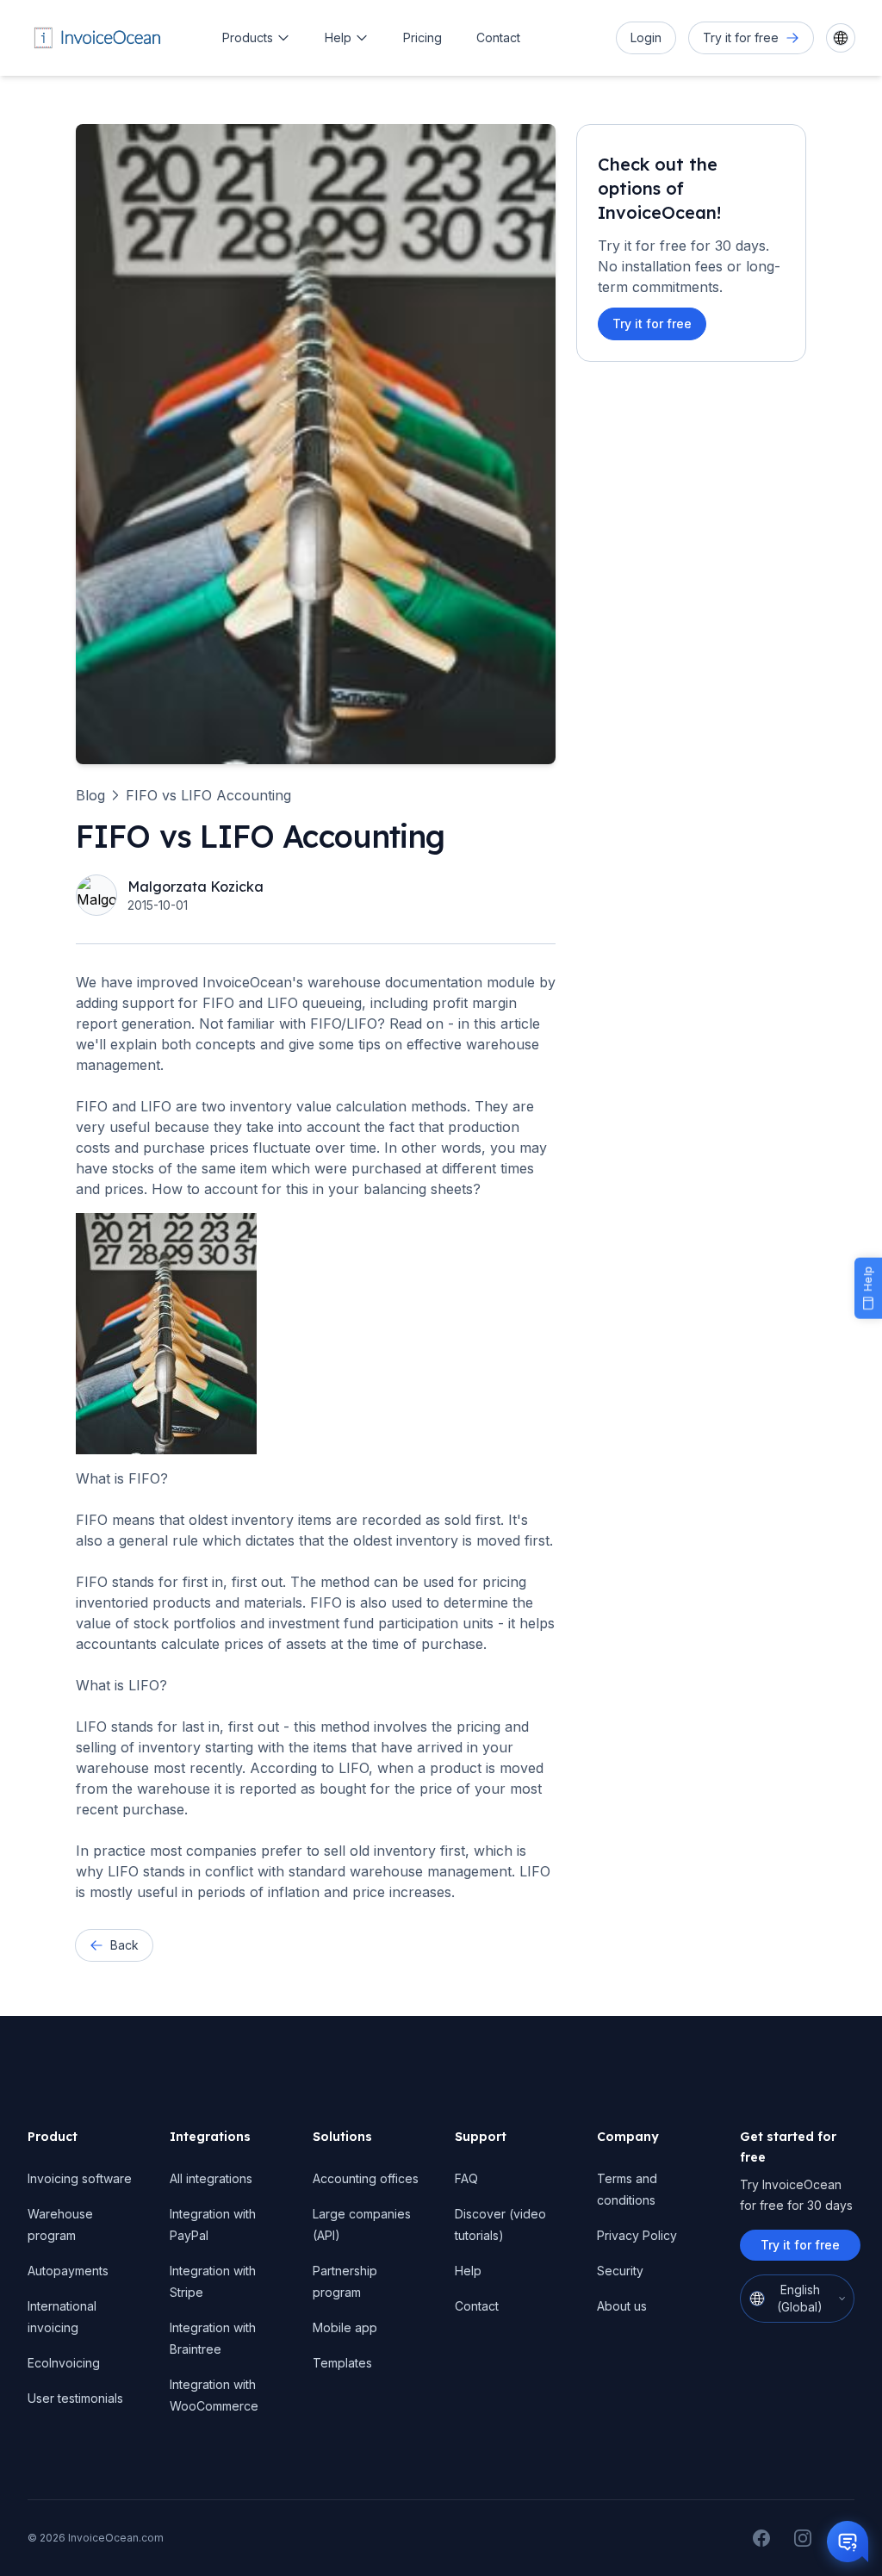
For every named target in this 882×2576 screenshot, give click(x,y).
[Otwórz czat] (848, 2542)
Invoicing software (80, 2178)
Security (620, 2271)
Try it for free (652, 324)
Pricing (422, 37)
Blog (90, 795)
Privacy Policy (637, 2235)
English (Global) (800, 2298)
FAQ (466, 2178)
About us (622, 2306)
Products (248, 37)
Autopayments (68, 2271)
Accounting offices (366, 2178)
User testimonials (75, 2398)
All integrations (211, 2178)
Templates (342, 2363)
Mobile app (345, 2327)
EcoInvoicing (64, 2363)
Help (338, 37)
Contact (498, 37)
